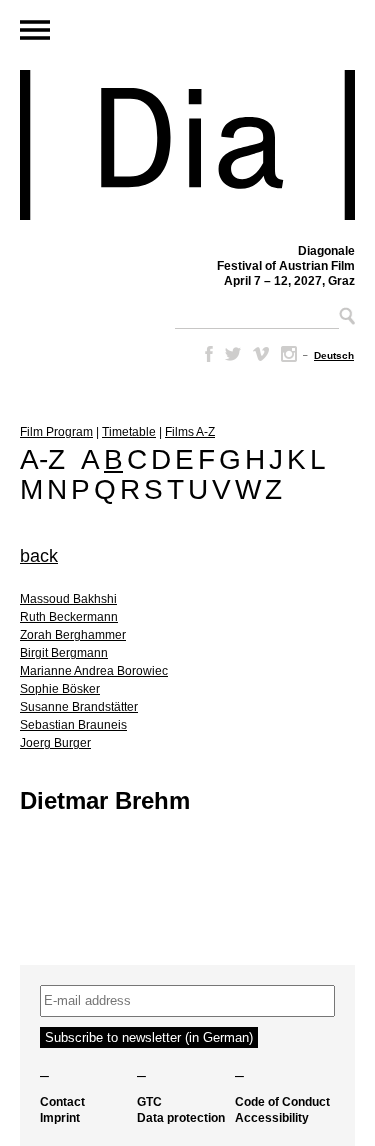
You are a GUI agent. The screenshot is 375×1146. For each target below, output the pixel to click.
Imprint (60, 1118)
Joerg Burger (55, 743)
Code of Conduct (282, 1102)
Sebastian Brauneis (73, 725)
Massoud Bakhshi (68, 599)
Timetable (129, 432)
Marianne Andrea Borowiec (94, 671)
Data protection (181, 1118)
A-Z (42, 459)
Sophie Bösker (60, 689)
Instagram (289, 354)
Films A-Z (190, 432)
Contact (62, 1102)
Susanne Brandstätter (79, 707)
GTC (149, 1102)
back (39, 556)
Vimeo (261, 354)
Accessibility (272, 1118)
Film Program (56, 432)
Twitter (233, 354)
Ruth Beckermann (69, 617)
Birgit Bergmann (64, 653)
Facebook (205, 354)
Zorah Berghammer (73, 635)
